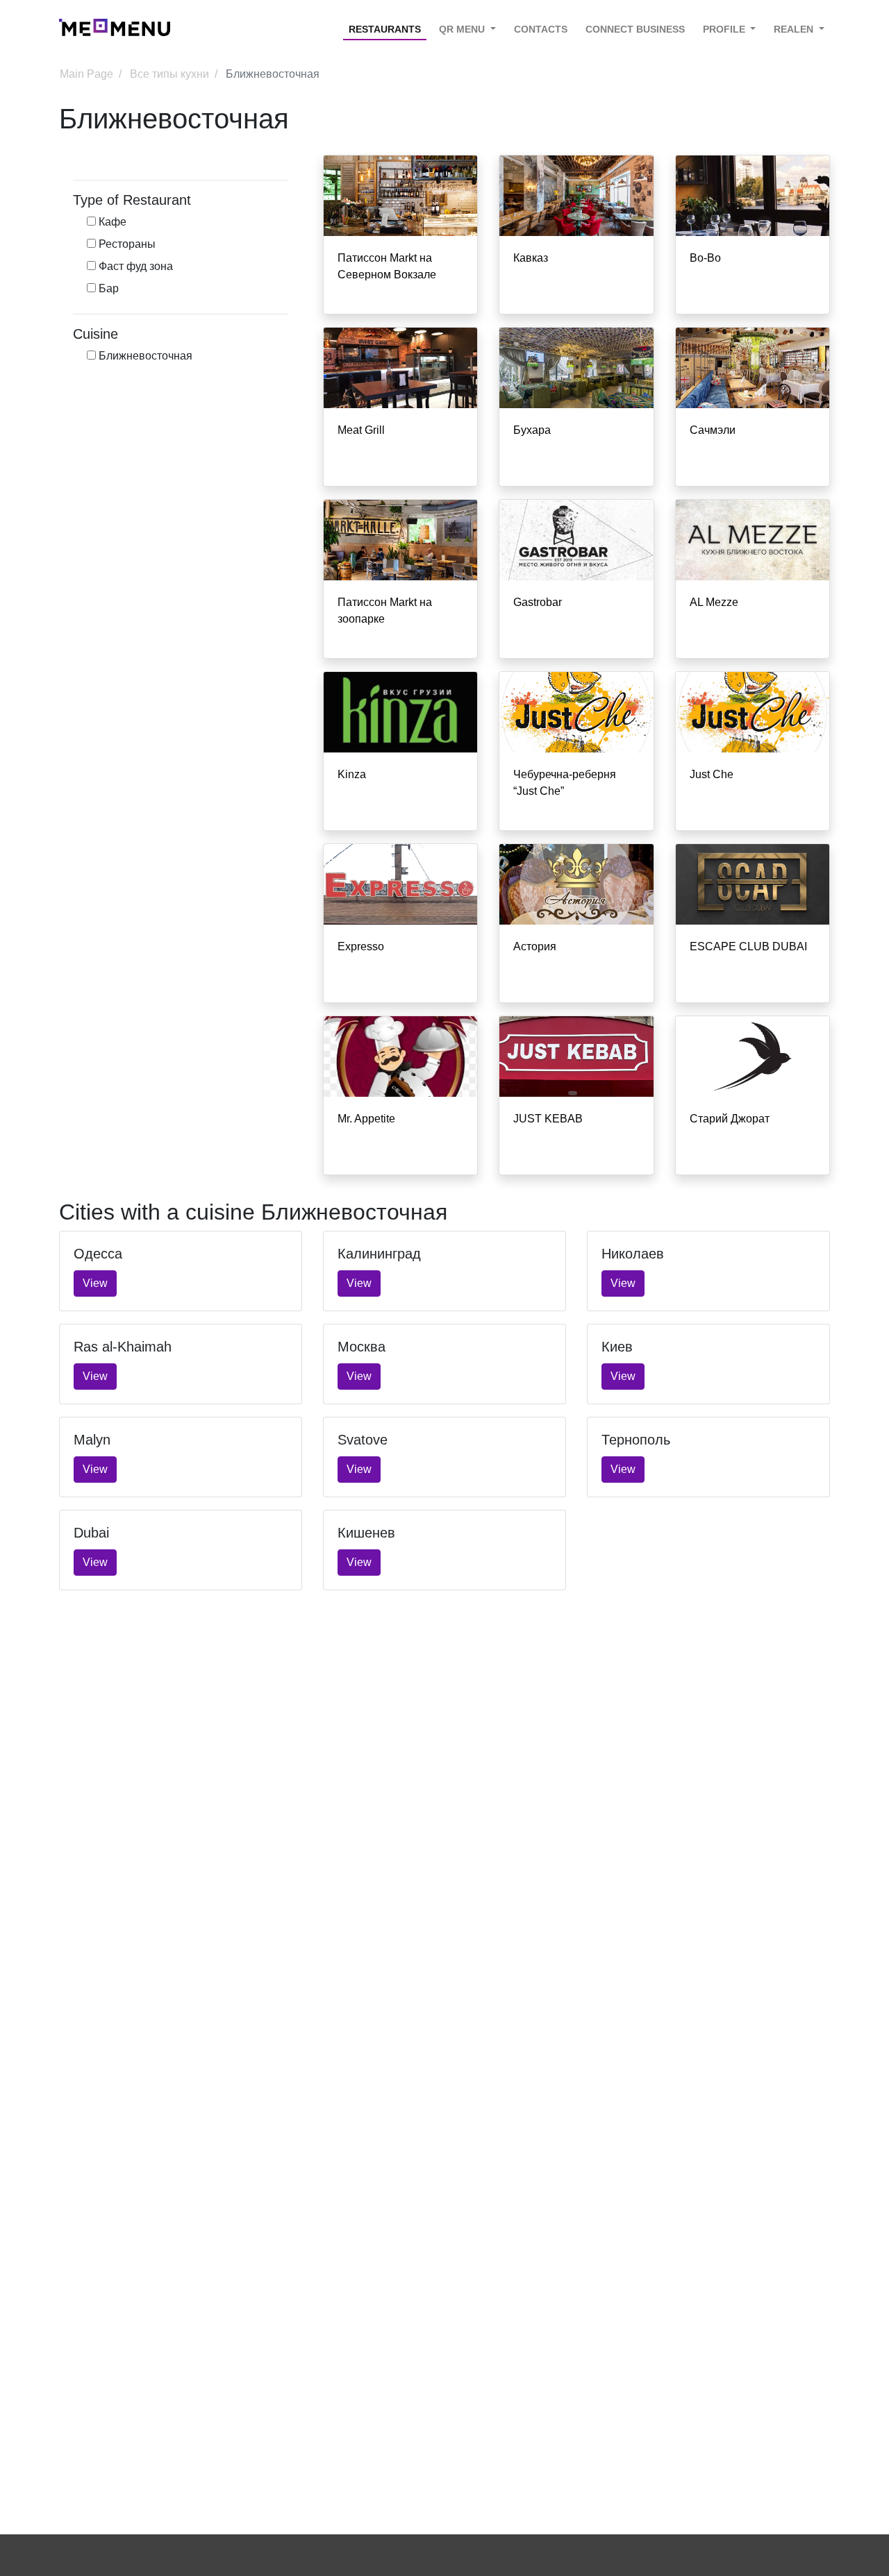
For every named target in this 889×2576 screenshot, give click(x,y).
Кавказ (531, 258)
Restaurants (385, 29)
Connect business (635, 29)
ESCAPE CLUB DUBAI (748, 946)
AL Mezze (714, 602)
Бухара (532, 430)
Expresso (361, 946)
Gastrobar (538, 602)
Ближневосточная (144, 356)
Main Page (86, 74)
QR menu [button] (463, 29)
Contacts (541, 29)
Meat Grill (361, 430)
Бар (107, 288)
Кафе (111, 222)
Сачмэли (713, 430)
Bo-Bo (705, 258)
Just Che (712, 774)
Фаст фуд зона (134, 266)
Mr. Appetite (366, 1119)
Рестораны (126, 244)
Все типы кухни (169, 74)
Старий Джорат (730, 1119)
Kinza (352, 774)
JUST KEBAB (548, 1119)
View (95, 1283)
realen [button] (795, 29)
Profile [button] (725, 29)
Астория (535, 946)
